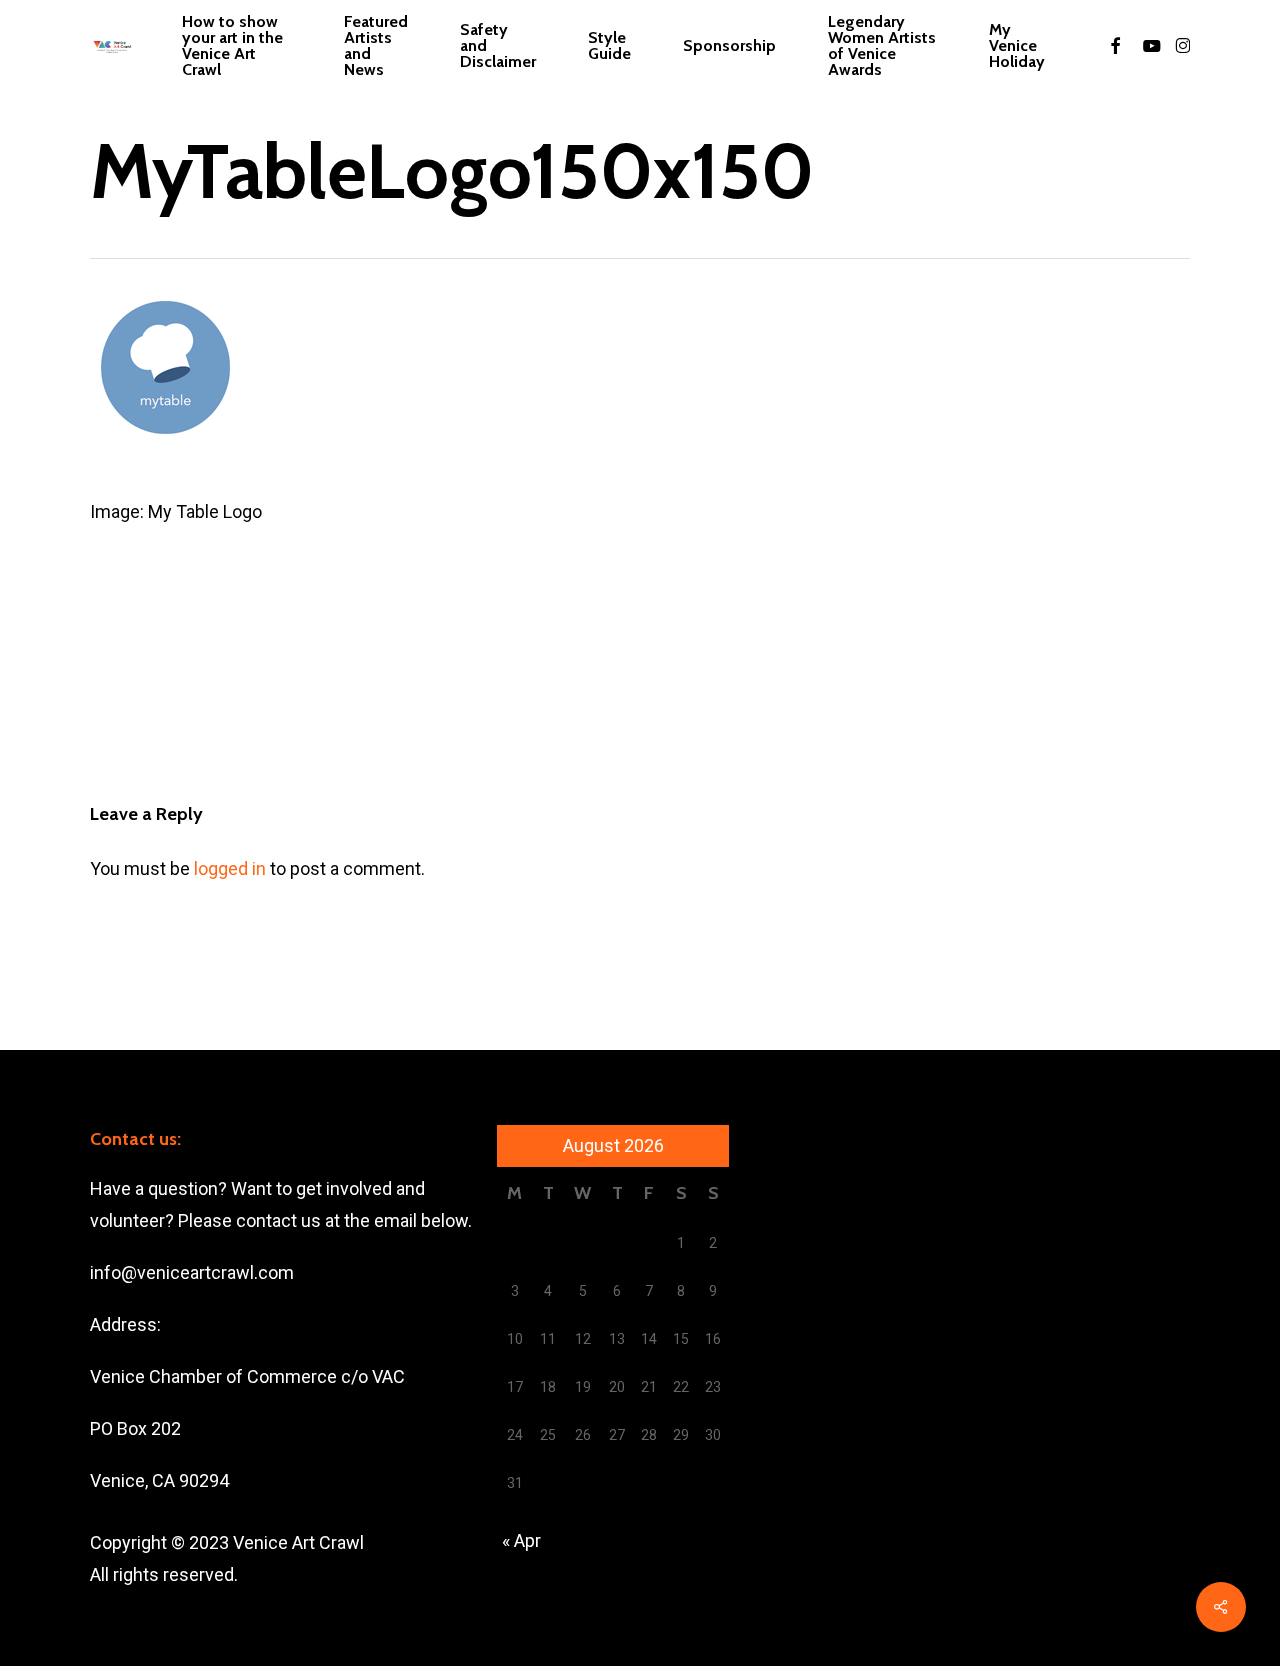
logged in (230, 868)
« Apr (521, 1540)
